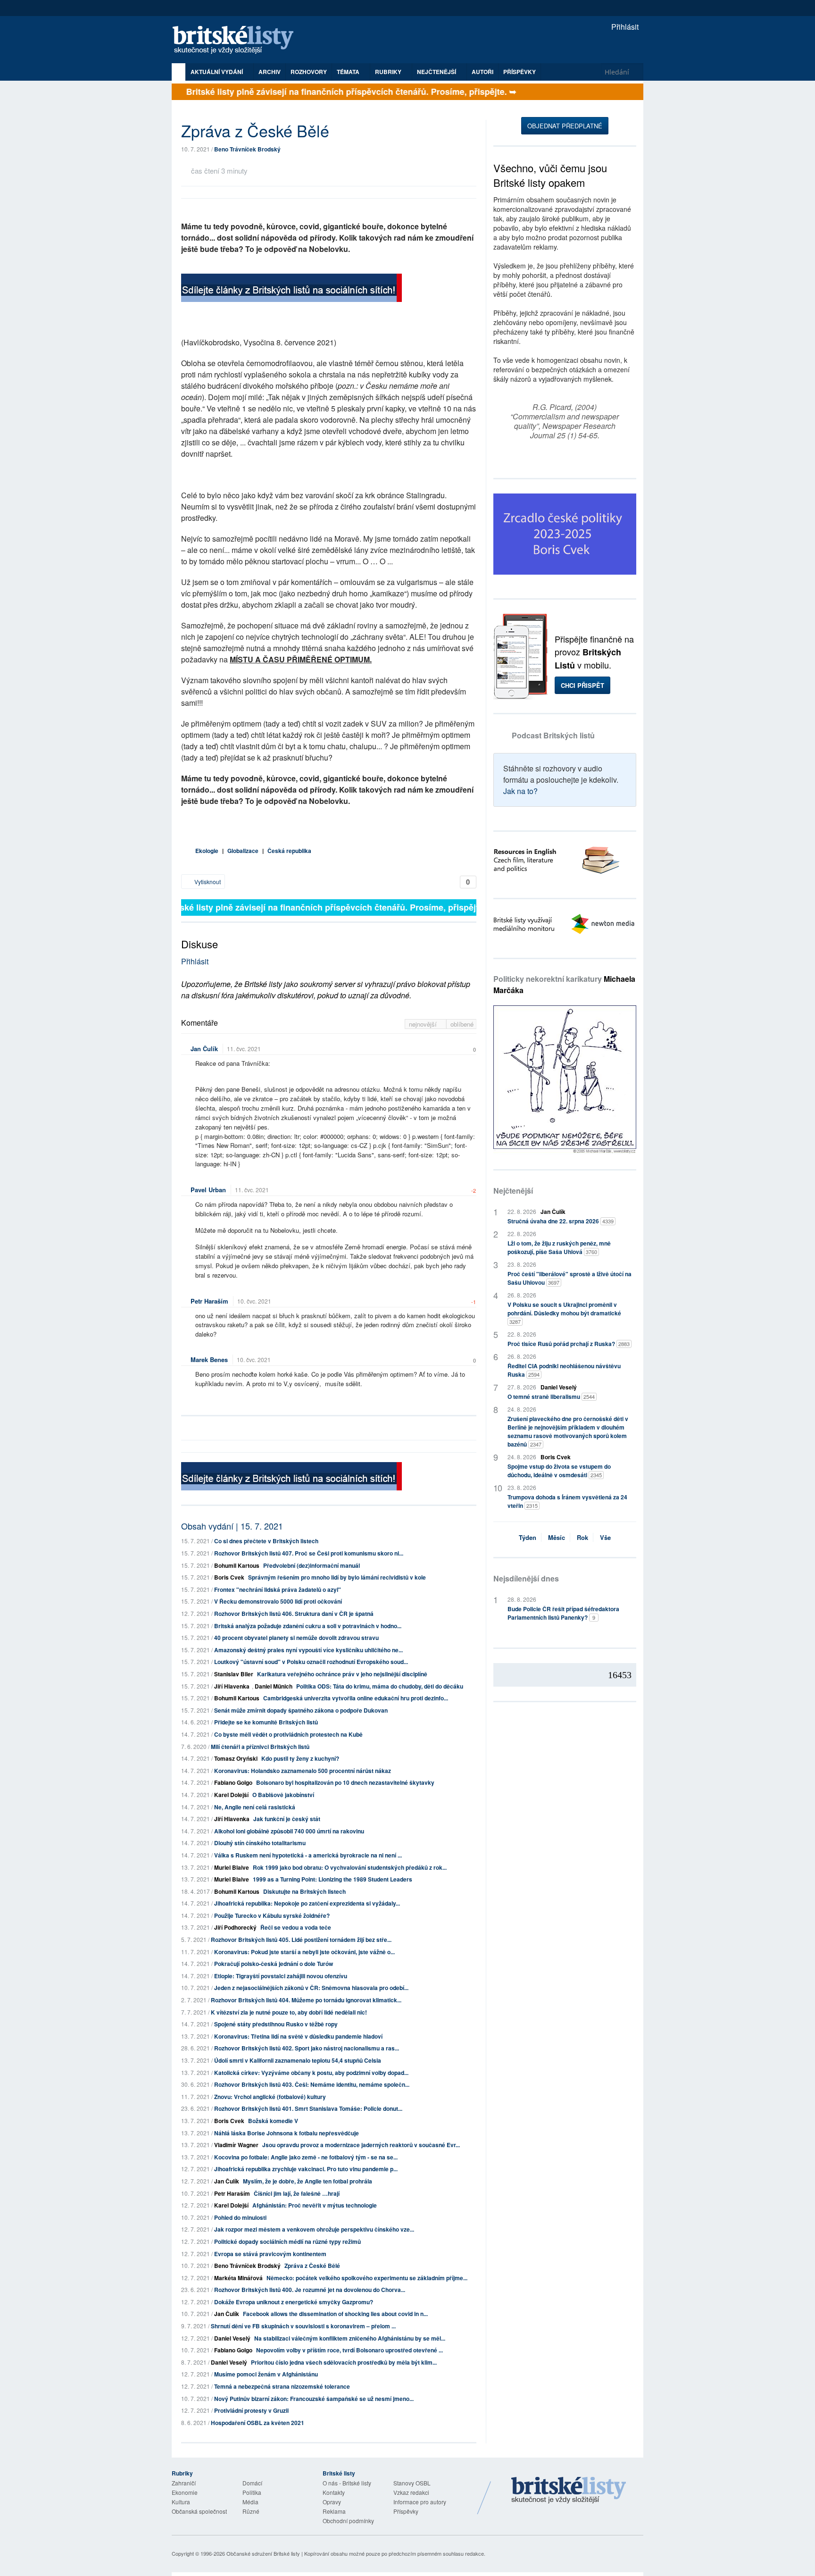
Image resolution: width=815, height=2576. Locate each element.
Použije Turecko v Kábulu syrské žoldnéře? (272, 1915)
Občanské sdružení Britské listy (263, 2553)
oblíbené (462, 1024)
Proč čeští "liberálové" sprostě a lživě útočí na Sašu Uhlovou (570, 1278)
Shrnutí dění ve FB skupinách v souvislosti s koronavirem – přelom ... (303, 2326)
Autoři (482, 72)
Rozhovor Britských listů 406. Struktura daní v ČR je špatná (294, 1614)
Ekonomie (185, 2492)
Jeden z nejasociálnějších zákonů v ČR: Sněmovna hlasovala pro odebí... (311, 1988)
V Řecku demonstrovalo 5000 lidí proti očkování (278, 1601)
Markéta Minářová (238, 2278)
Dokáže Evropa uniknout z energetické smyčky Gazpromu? (294, 2302)
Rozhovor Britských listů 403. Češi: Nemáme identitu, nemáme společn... (312, 2084)
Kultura (181, 2502)
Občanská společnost (199, 2511)
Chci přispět (582, 685)
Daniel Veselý (232, 2338)
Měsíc (557, 1537)
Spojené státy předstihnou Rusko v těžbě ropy (276, 2024)
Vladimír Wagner (236, 2145)
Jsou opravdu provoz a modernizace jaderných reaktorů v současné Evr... (361, 2145)
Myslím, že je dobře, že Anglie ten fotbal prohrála (308, 2181)
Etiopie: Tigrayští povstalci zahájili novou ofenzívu (281, 1976)
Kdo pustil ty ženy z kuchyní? (300, 1758)
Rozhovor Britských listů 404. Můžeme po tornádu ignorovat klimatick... (306, 2000)
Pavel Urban (208, 1190)
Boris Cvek (229, 1577)
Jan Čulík (204, 1049)
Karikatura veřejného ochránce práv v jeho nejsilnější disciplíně (342, 1674)
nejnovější (424, 1024)
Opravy (332, 2502)
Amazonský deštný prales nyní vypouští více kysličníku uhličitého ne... (308, 1650)
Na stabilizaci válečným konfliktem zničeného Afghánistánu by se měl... (350, 2338)
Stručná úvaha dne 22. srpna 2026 (561, 1221)
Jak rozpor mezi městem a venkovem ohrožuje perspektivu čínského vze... (314, 2229)
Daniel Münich (274, 1686)
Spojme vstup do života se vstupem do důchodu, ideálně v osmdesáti (559, 1471)
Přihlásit (624, 27)
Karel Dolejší (231, 1795)
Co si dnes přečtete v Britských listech (266, 1541)
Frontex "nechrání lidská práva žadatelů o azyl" (278, 1589)
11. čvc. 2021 (244, 1049)
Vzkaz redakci (411, 2492)
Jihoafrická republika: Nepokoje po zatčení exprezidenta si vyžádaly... (307, 1903)
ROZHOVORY (309, 72)
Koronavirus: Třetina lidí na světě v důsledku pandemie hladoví (298, 2036)
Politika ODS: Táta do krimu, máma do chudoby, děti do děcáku (380, 1686)
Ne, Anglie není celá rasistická (255, 1807)
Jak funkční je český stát (287, 1819)
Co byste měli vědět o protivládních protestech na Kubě (288, 1734)
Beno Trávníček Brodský (247, 149)
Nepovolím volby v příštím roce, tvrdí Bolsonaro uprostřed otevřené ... (349, 2350)
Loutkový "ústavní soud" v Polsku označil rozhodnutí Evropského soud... (311, 1662)
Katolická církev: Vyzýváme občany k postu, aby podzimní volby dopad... (311, 2073)
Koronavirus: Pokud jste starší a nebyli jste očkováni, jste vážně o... (304, 1952)
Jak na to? (520, 791)
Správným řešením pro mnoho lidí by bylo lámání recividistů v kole (337, 1577)
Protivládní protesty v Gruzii (251, 2410)
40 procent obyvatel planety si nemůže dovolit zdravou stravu (296, 1638)
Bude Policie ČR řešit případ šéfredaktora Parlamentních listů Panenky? (563, 1613)
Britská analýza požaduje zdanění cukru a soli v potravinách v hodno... (308, 1626)
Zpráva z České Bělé (312, 2266)
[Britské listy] (291, 289)
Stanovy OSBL (412, 2483)
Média (250, 2502)
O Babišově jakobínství (283, 1795)
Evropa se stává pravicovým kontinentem (270, 2254)
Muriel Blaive (232, 1867)
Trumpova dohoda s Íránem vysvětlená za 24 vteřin (567, 1501)
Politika (252, 2492)
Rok (582, 1537)
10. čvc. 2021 (254, 1301)
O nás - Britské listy (347, 2483)
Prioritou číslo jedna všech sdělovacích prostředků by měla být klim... (344, 2362)
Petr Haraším (209, 1301)
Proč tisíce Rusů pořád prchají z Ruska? (569, 1344)
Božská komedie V (273, 2121)
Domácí (252, 2483)
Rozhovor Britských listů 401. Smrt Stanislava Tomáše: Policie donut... (308, 2108)
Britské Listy (569, 2491)
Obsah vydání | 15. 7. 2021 (232, 1526)
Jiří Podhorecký (235, 1927)
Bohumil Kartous (237, 1565)
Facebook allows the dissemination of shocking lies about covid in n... (335, 2314)
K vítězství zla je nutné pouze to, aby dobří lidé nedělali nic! (289, 2012)
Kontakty (334, 2492)
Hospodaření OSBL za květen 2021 (258, 2423)
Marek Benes (209, 1359)
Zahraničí (184, 2483)
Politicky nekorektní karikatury (564, 984)
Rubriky (389, 72)
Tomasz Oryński (236, 1758)
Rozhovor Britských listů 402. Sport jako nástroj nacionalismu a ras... (307, 2048)
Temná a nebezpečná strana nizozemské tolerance (282, 2386)
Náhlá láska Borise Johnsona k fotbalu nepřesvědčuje (287, 2133)
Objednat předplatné (565, 126)
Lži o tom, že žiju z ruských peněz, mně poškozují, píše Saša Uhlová (559, 1247)
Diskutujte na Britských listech (304, 1891)
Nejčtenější (513, 1191)
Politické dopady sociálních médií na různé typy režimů (287, 2241)
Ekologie (207, 851)
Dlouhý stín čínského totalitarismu (260, 1843)
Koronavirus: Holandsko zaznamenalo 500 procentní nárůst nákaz (303, 1771)
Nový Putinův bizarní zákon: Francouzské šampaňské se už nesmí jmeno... (314, 2399)
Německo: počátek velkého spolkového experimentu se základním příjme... (367, 2278)
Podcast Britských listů (553, 735)
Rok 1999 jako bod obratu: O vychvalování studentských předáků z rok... (350, 1867)
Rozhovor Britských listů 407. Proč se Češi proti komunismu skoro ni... (309, 1553)
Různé (251, 2511)
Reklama (334, 2511)
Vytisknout (207, 882)
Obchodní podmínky (348, 2521)
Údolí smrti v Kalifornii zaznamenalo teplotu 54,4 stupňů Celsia (298, 2060)
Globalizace (243, 851)
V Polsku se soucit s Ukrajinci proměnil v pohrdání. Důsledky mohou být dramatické (564, 1313)
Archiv (270, 72)
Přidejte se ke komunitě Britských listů (266, 1722)
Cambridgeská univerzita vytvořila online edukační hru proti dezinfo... (356, 1698)
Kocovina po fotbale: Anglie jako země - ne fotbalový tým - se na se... (306, 2157)
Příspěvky (520, 72)
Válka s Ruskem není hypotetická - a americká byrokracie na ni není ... (308, 1855)
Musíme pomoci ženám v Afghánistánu (266, 2374)
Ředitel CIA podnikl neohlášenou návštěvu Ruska (564, 1370)
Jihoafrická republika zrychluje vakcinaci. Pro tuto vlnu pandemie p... (306, 2169)
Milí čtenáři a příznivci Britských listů (260, 1747)
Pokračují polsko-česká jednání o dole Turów (274, 1964)
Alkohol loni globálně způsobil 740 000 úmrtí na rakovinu (289, 1831)
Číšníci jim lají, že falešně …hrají (297, 2193)
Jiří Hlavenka (232, 1686)
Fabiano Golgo (233, 1782)
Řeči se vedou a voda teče (296, 1927)
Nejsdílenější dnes (526, 1578)
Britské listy (238, 40)
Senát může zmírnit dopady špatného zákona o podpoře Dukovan (301, 1710)
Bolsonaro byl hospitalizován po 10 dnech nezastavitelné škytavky (345, 1782)
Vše (605, 1537)
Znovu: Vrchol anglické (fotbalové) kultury (270, 2097)
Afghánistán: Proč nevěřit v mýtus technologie (315, 2205)
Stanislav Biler (234, 1674)
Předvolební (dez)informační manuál (312, 1565)
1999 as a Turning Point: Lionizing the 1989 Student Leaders (333, 1879)
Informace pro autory (420, 2502)
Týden (528, 1537)
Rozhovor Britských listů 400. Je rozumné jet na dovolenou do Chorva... (310, 2290)
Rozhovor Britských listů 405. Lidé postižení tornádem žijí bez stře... (301, 1940)
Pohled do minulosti (240, 2217)
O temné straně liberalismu (551, 1397)
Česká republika (289, 851)
